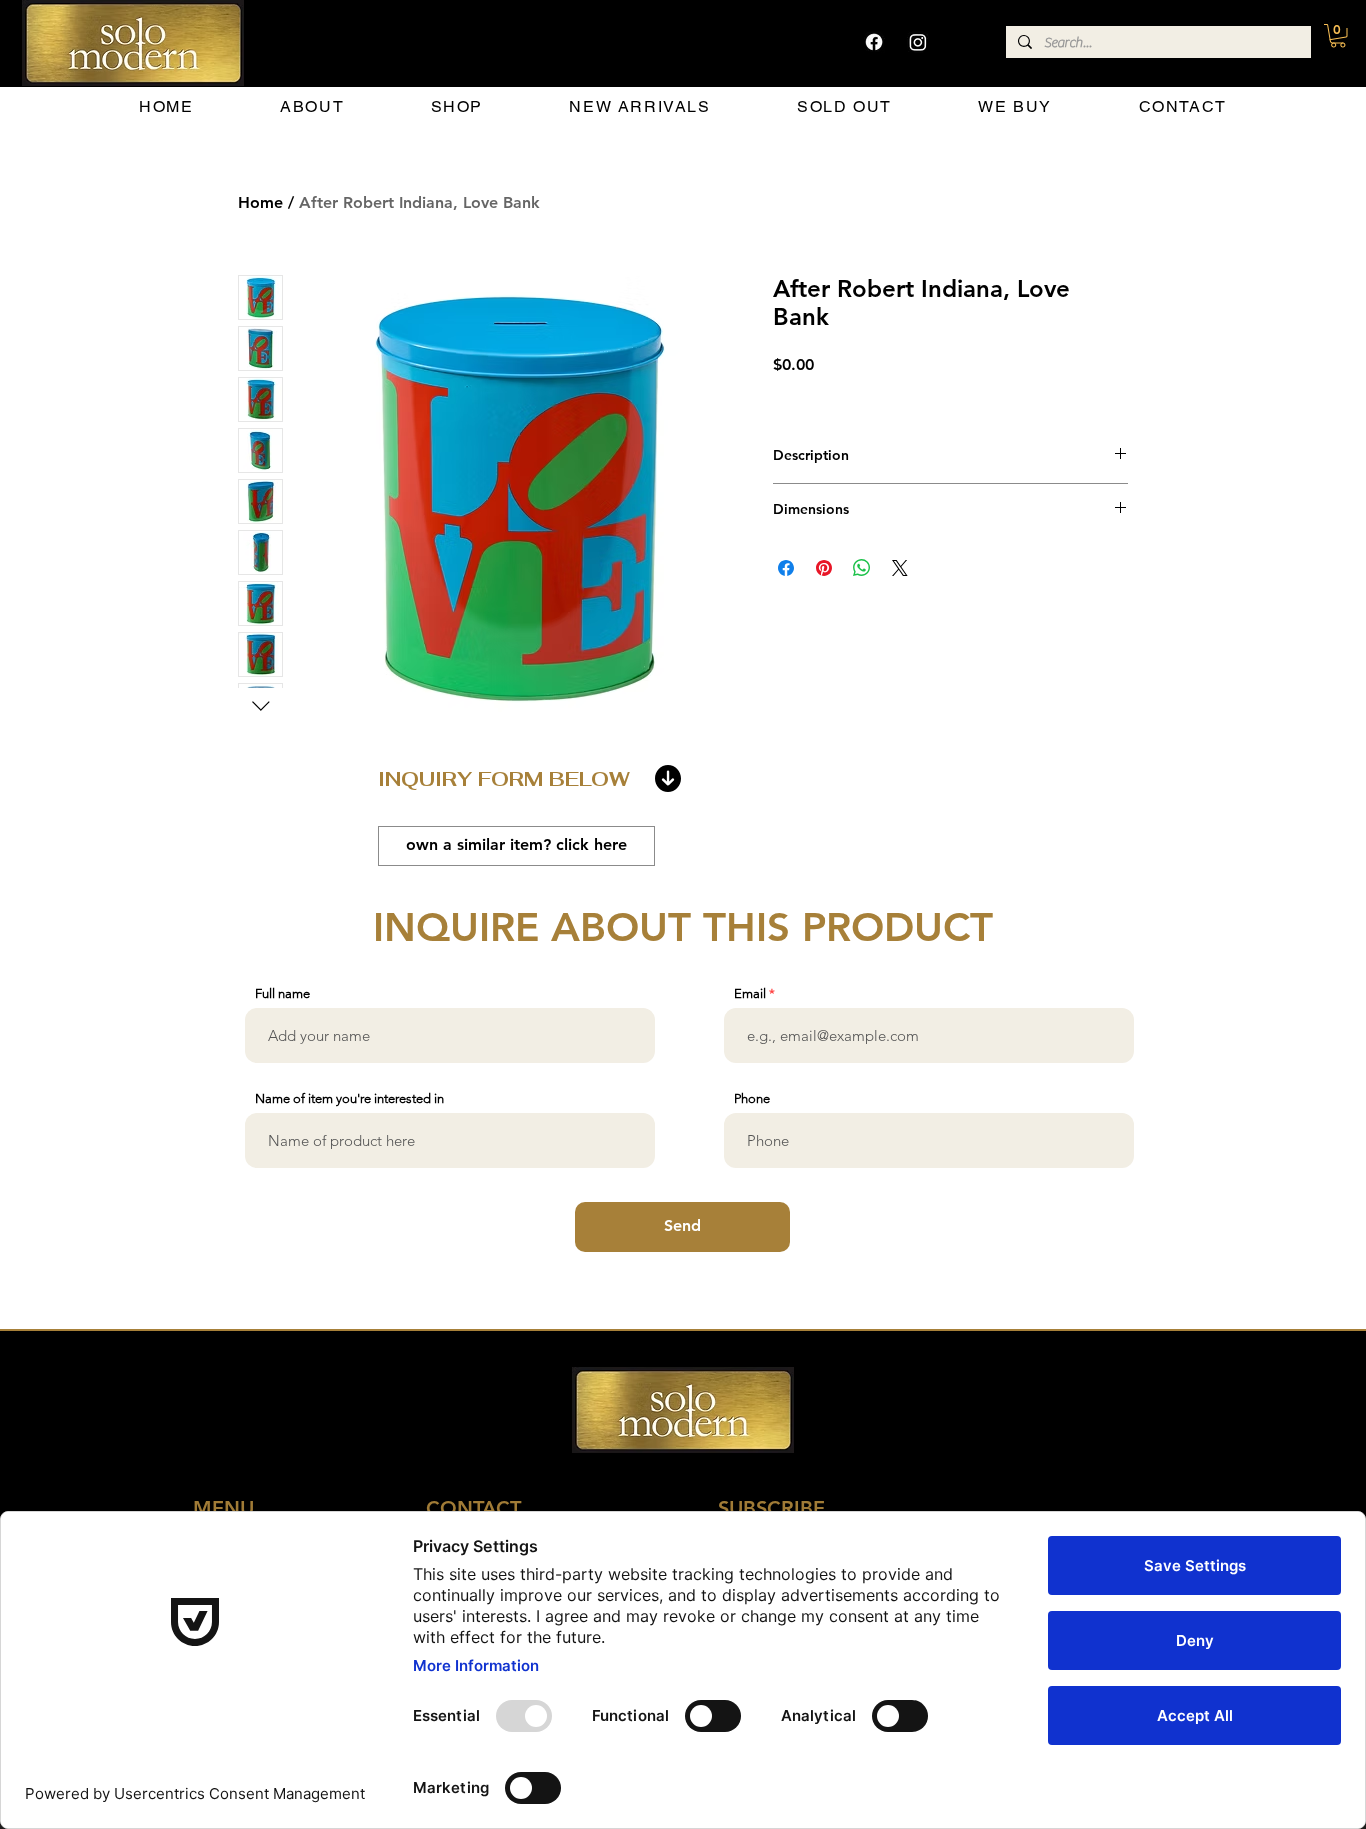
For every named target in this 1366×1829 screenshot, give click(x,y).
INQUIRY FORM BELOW (504, 779)
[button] (1338, 36)
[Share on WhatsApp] (862, 568)
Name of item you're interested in (349, 1098)
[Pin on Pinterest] (824, 568)
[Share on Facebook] (786, 568)
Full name (282, 993)
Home (260, 202)
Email (750, 993)
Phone (752, 1098)
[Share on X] (900, 568)
